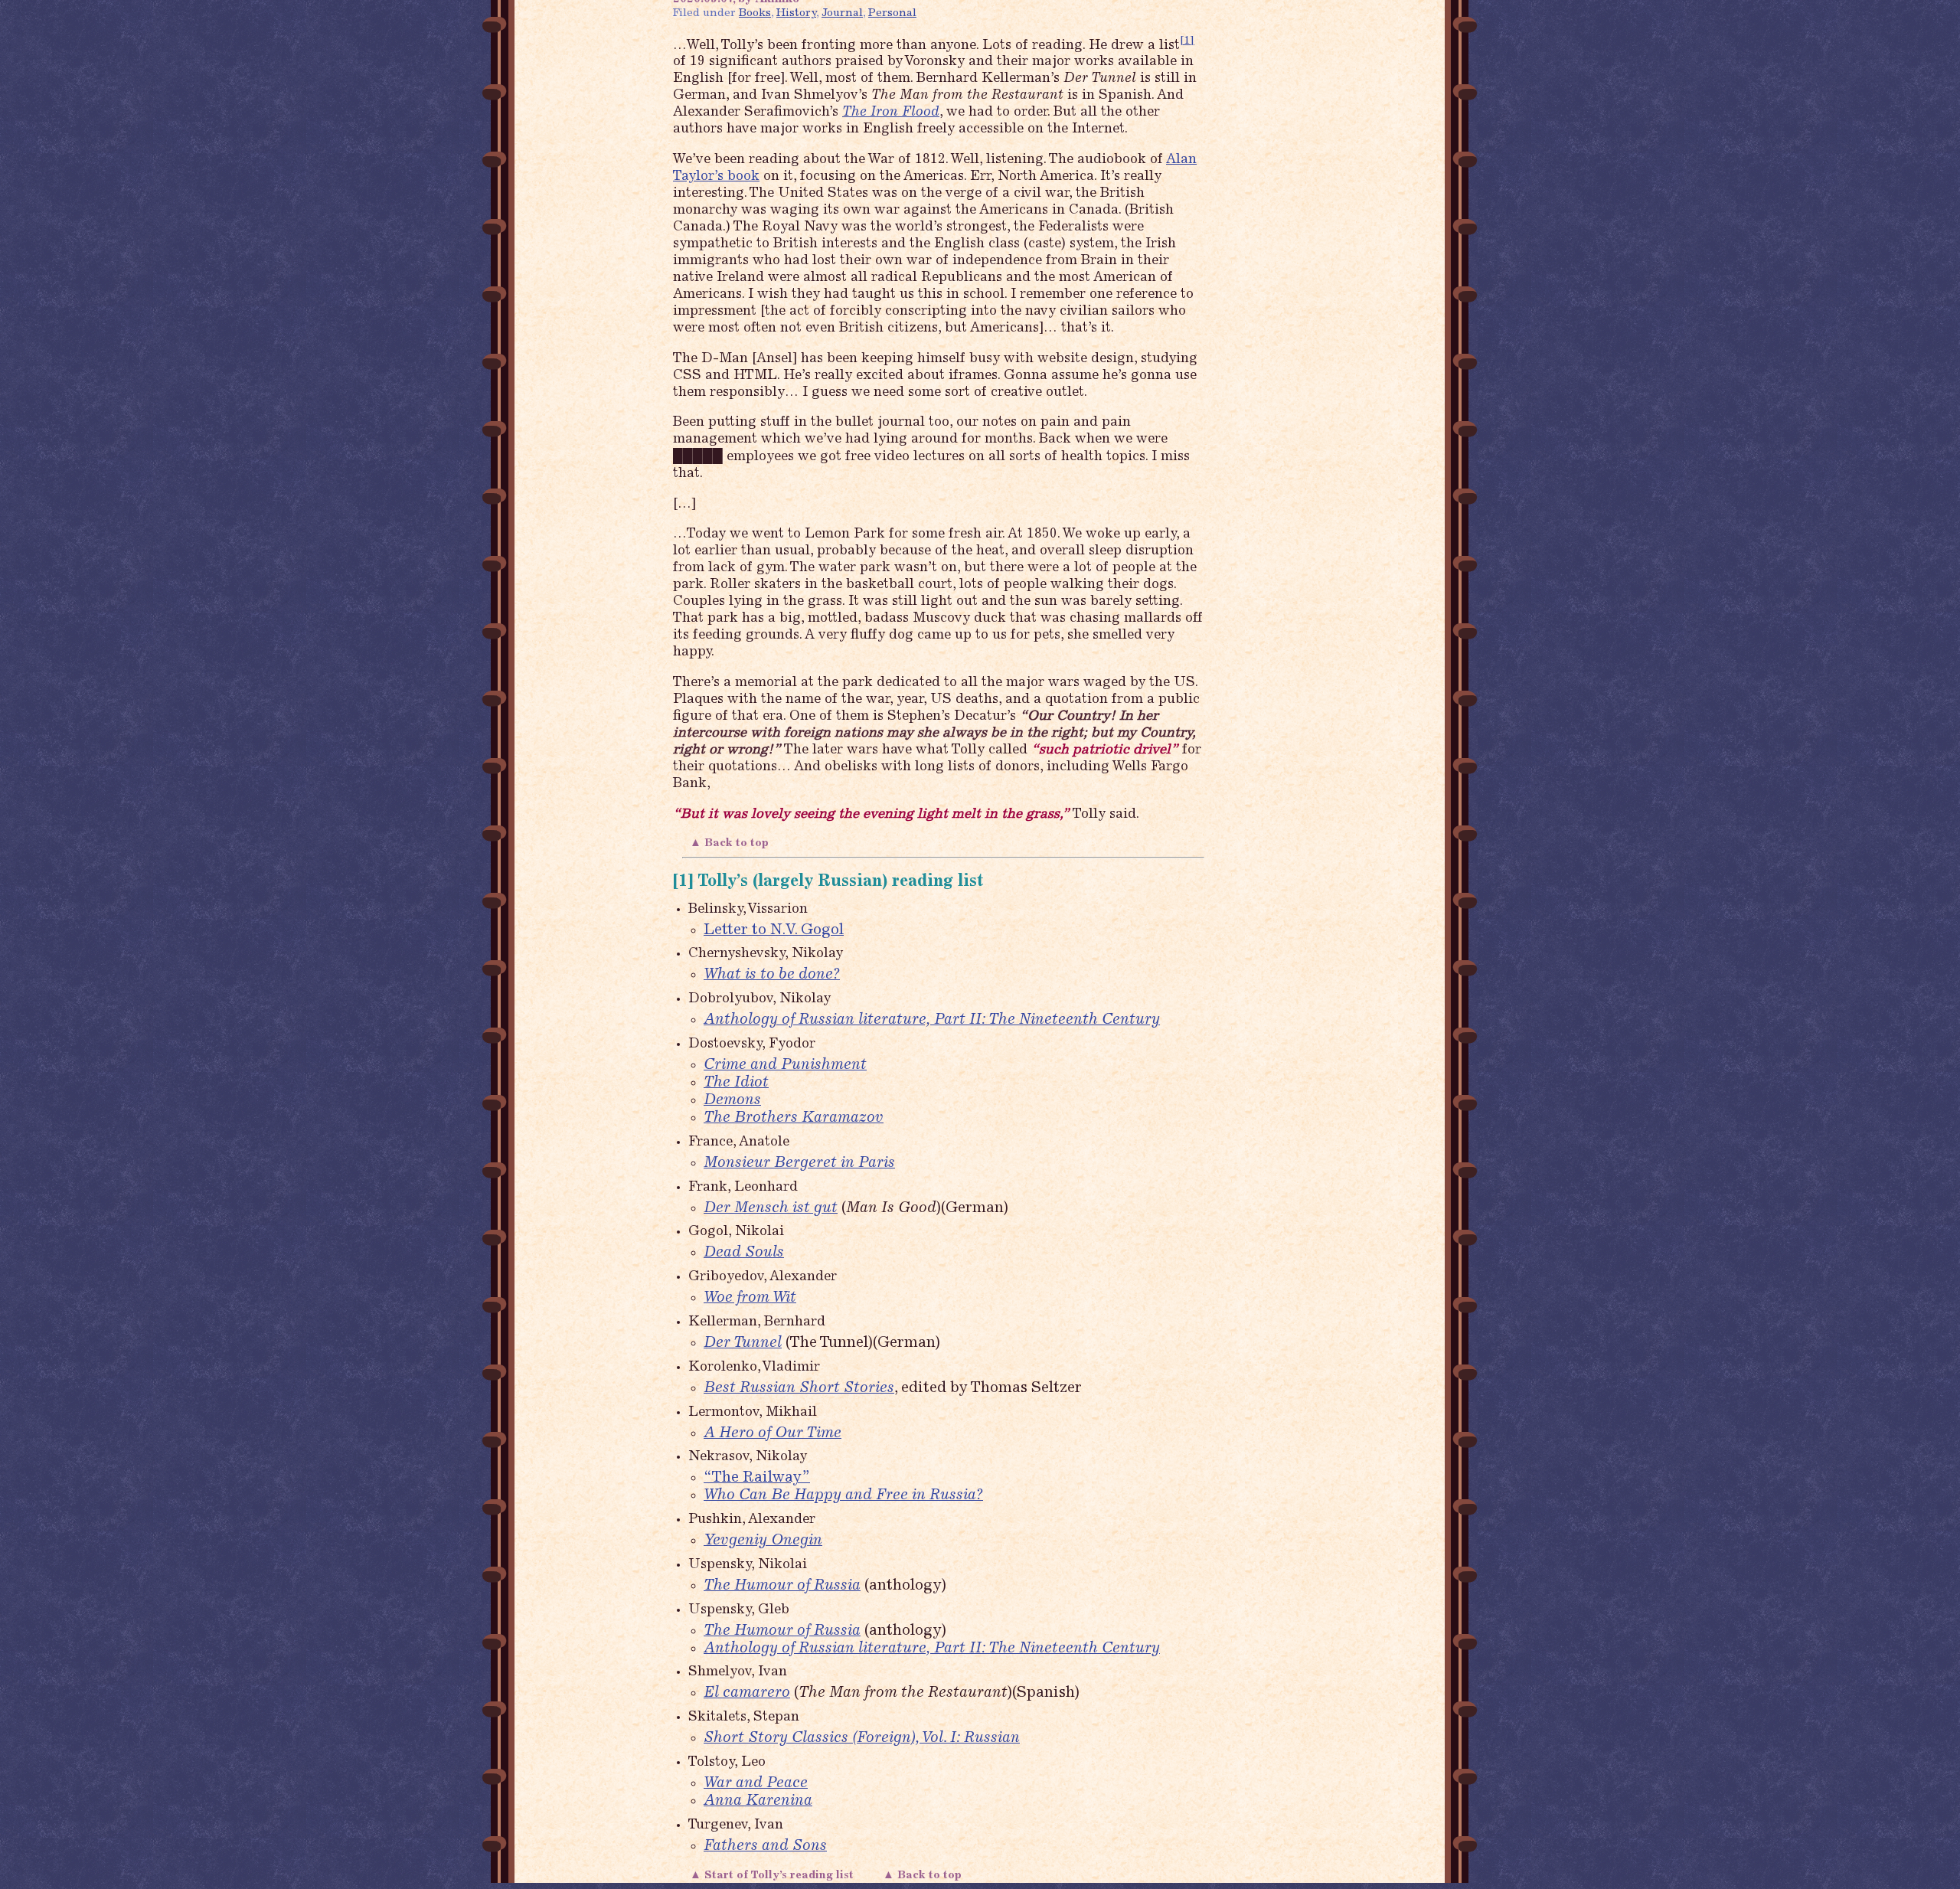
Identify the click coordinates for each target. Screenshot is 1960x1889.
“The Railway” (757, 1478)
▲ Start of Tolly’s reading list (772, 1876)
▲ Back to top (731, 843)
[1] (1187, 41)
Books (755, 13)
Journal (842, 13)
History (796, 13)
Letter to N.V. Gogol (774, 931)
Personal (892, 13)
